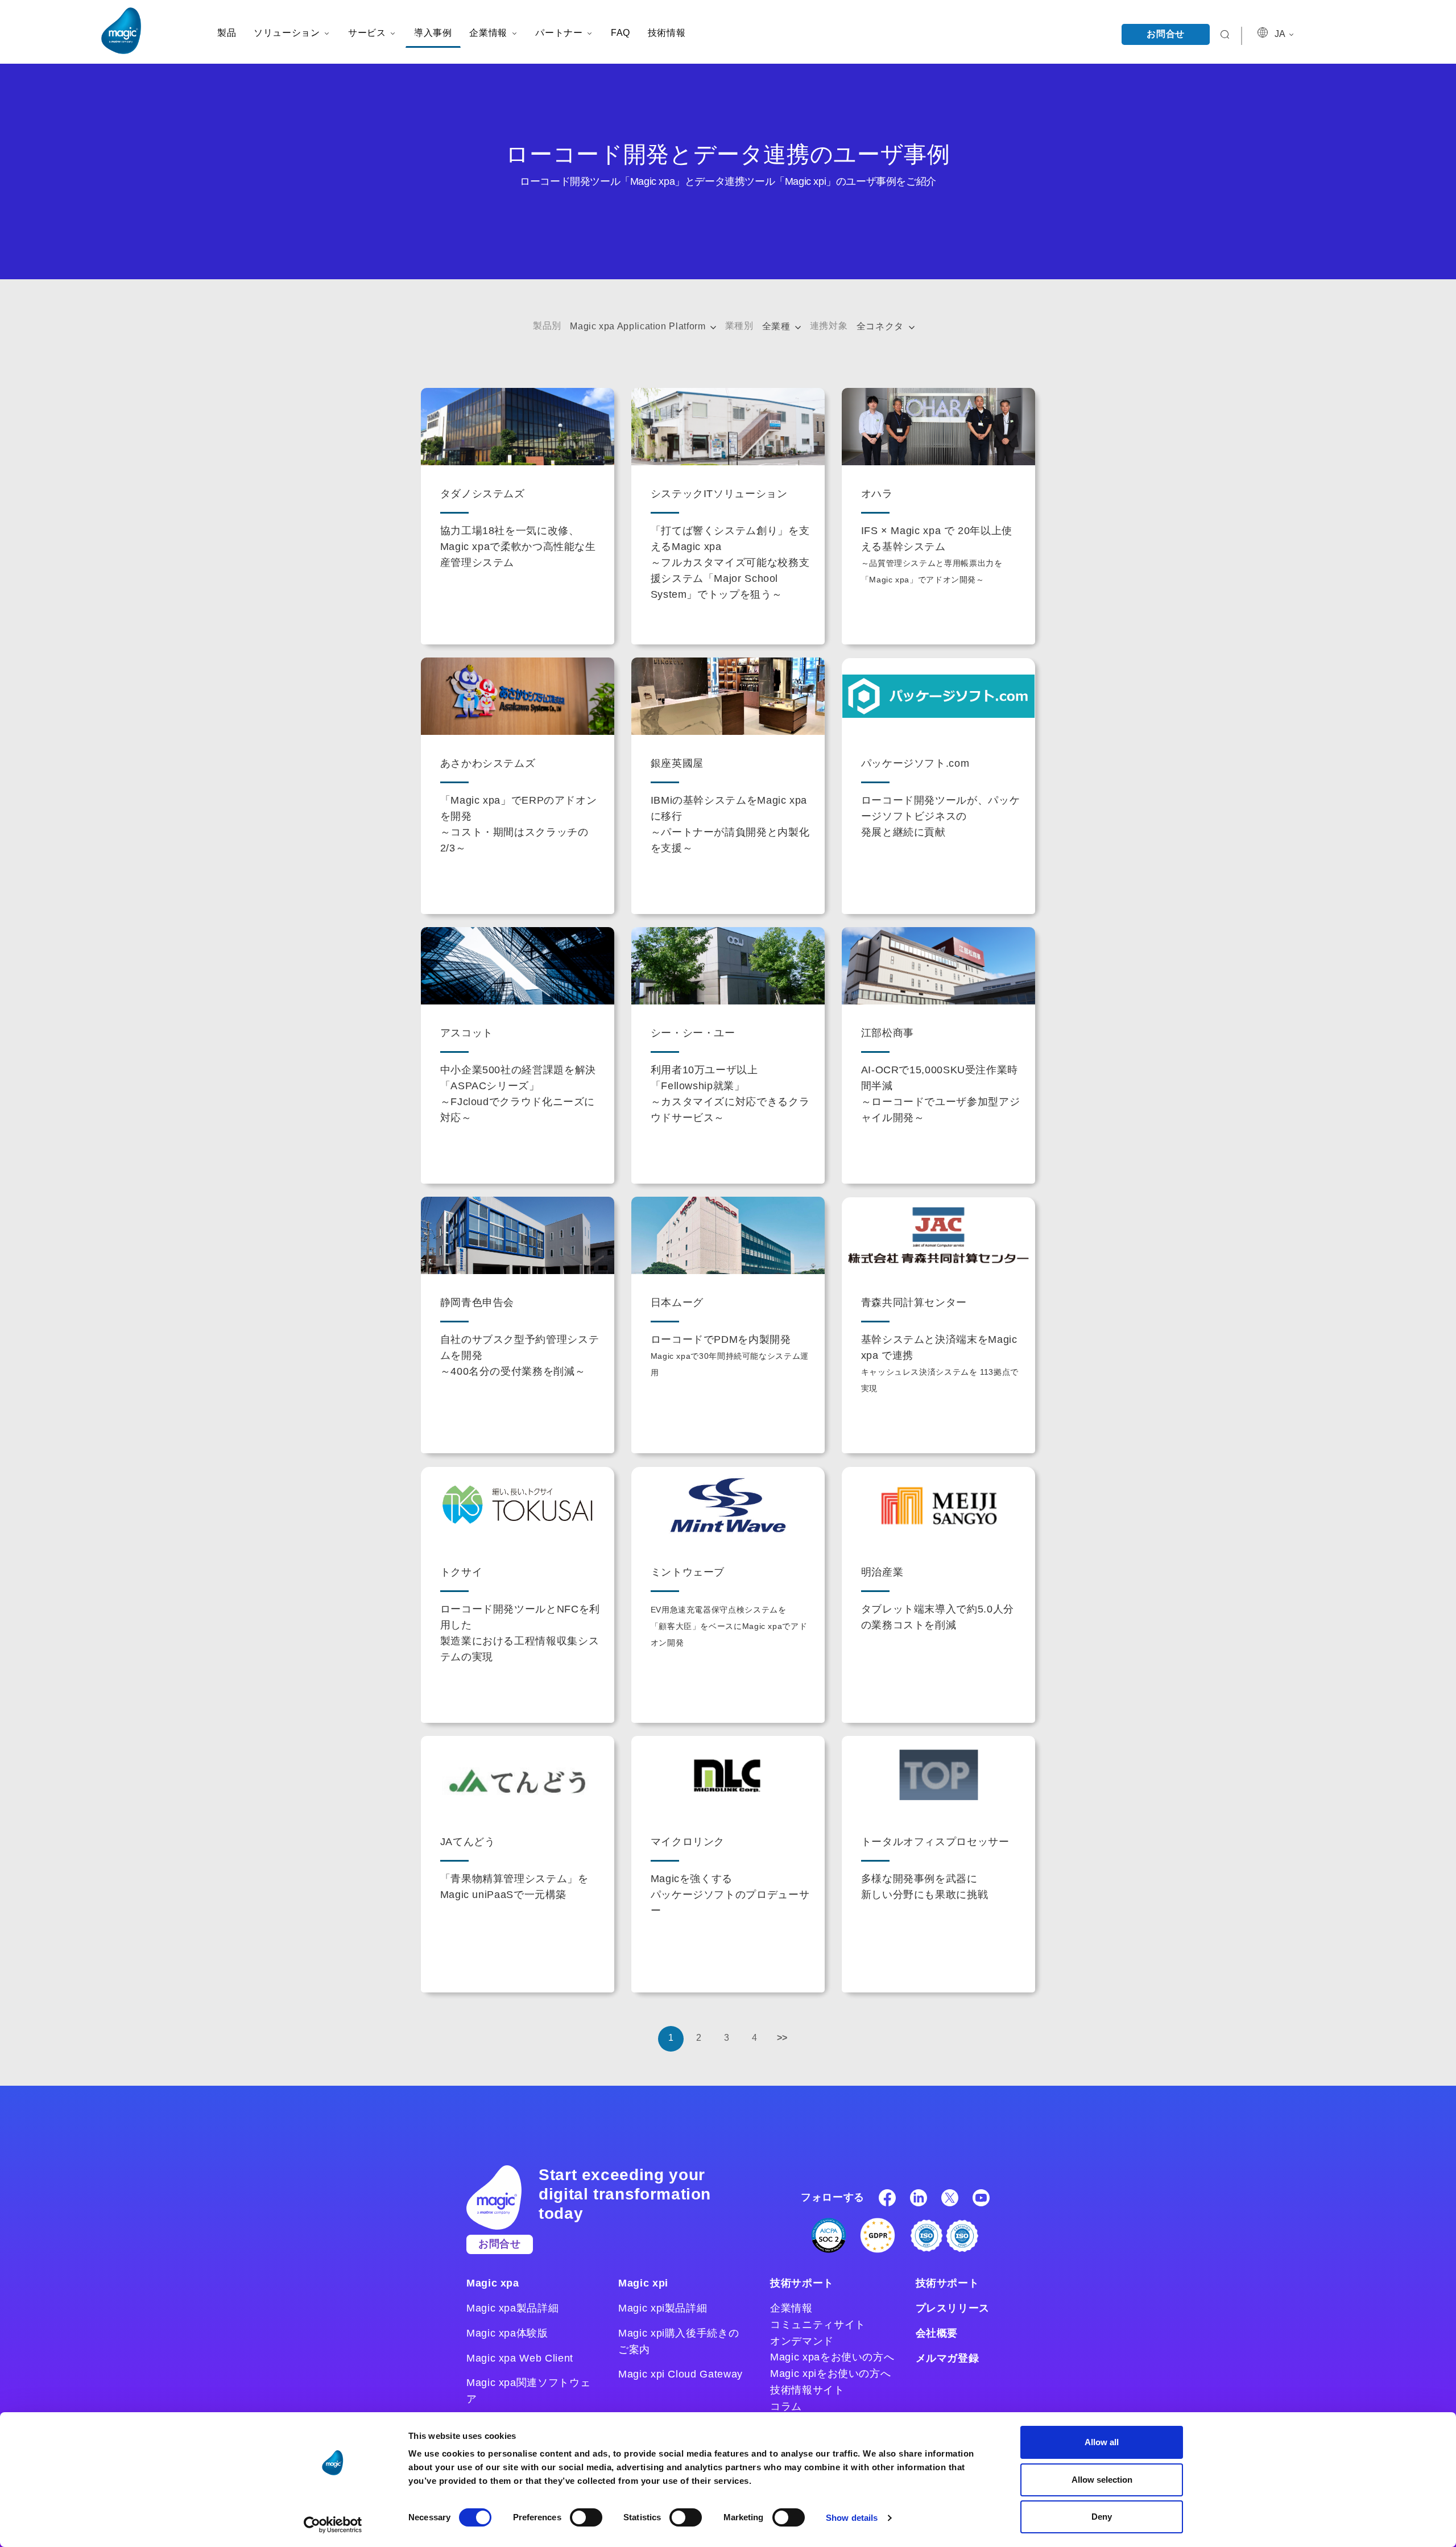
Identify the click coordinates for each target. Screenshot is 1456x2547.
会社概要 (937, 2333)
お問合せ (1166, 34)
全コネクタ (882, 326)
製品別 (547, 326)
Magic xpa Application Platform (639, 326)
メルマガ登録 (948, 2358)
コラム (786, 2407)
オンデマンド (802, 2341)
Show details (852, 2518)
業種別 (739, 326)
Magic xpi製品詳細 (663, 2308)
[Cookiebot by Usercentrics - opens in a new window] (333, 2525)
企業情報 (791, 2308)
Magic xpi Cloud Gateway (681, 2374)
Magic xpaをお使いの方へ (832, 2357)
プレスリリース (953, 2308)
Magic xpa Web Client (520, 2358)
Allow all (1102, 2442)
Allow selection (1102, 2480)
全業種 (778, 326)
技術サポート (802, 2283)
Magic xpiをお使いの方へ (830, 2374)
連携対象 (829, 326)
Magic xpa (493, 2283)
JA (1281, 34)
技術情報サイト (807, 2390)
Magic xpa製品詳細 (512, 2308)
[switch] (586, 2517)
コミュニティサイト (818, 2325)
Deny (1102, 2517)
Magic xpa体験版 (507, 2333)
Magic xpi (643, 2283)
